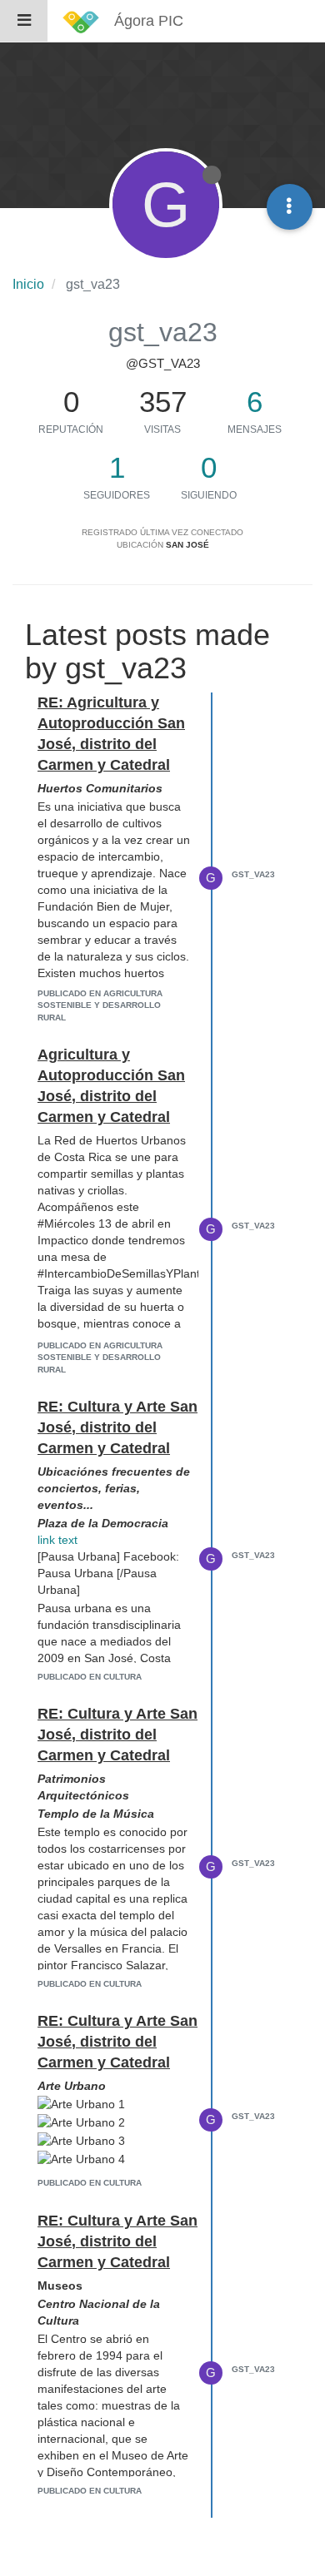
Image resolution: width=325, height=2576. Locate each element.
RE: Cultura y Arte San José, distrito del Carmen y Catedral (117, 1427)
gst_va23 (253, 874)
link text (57, 1540)
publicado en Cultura (90, 1677)
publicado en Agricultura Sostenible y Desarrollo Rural (100, 1005)
